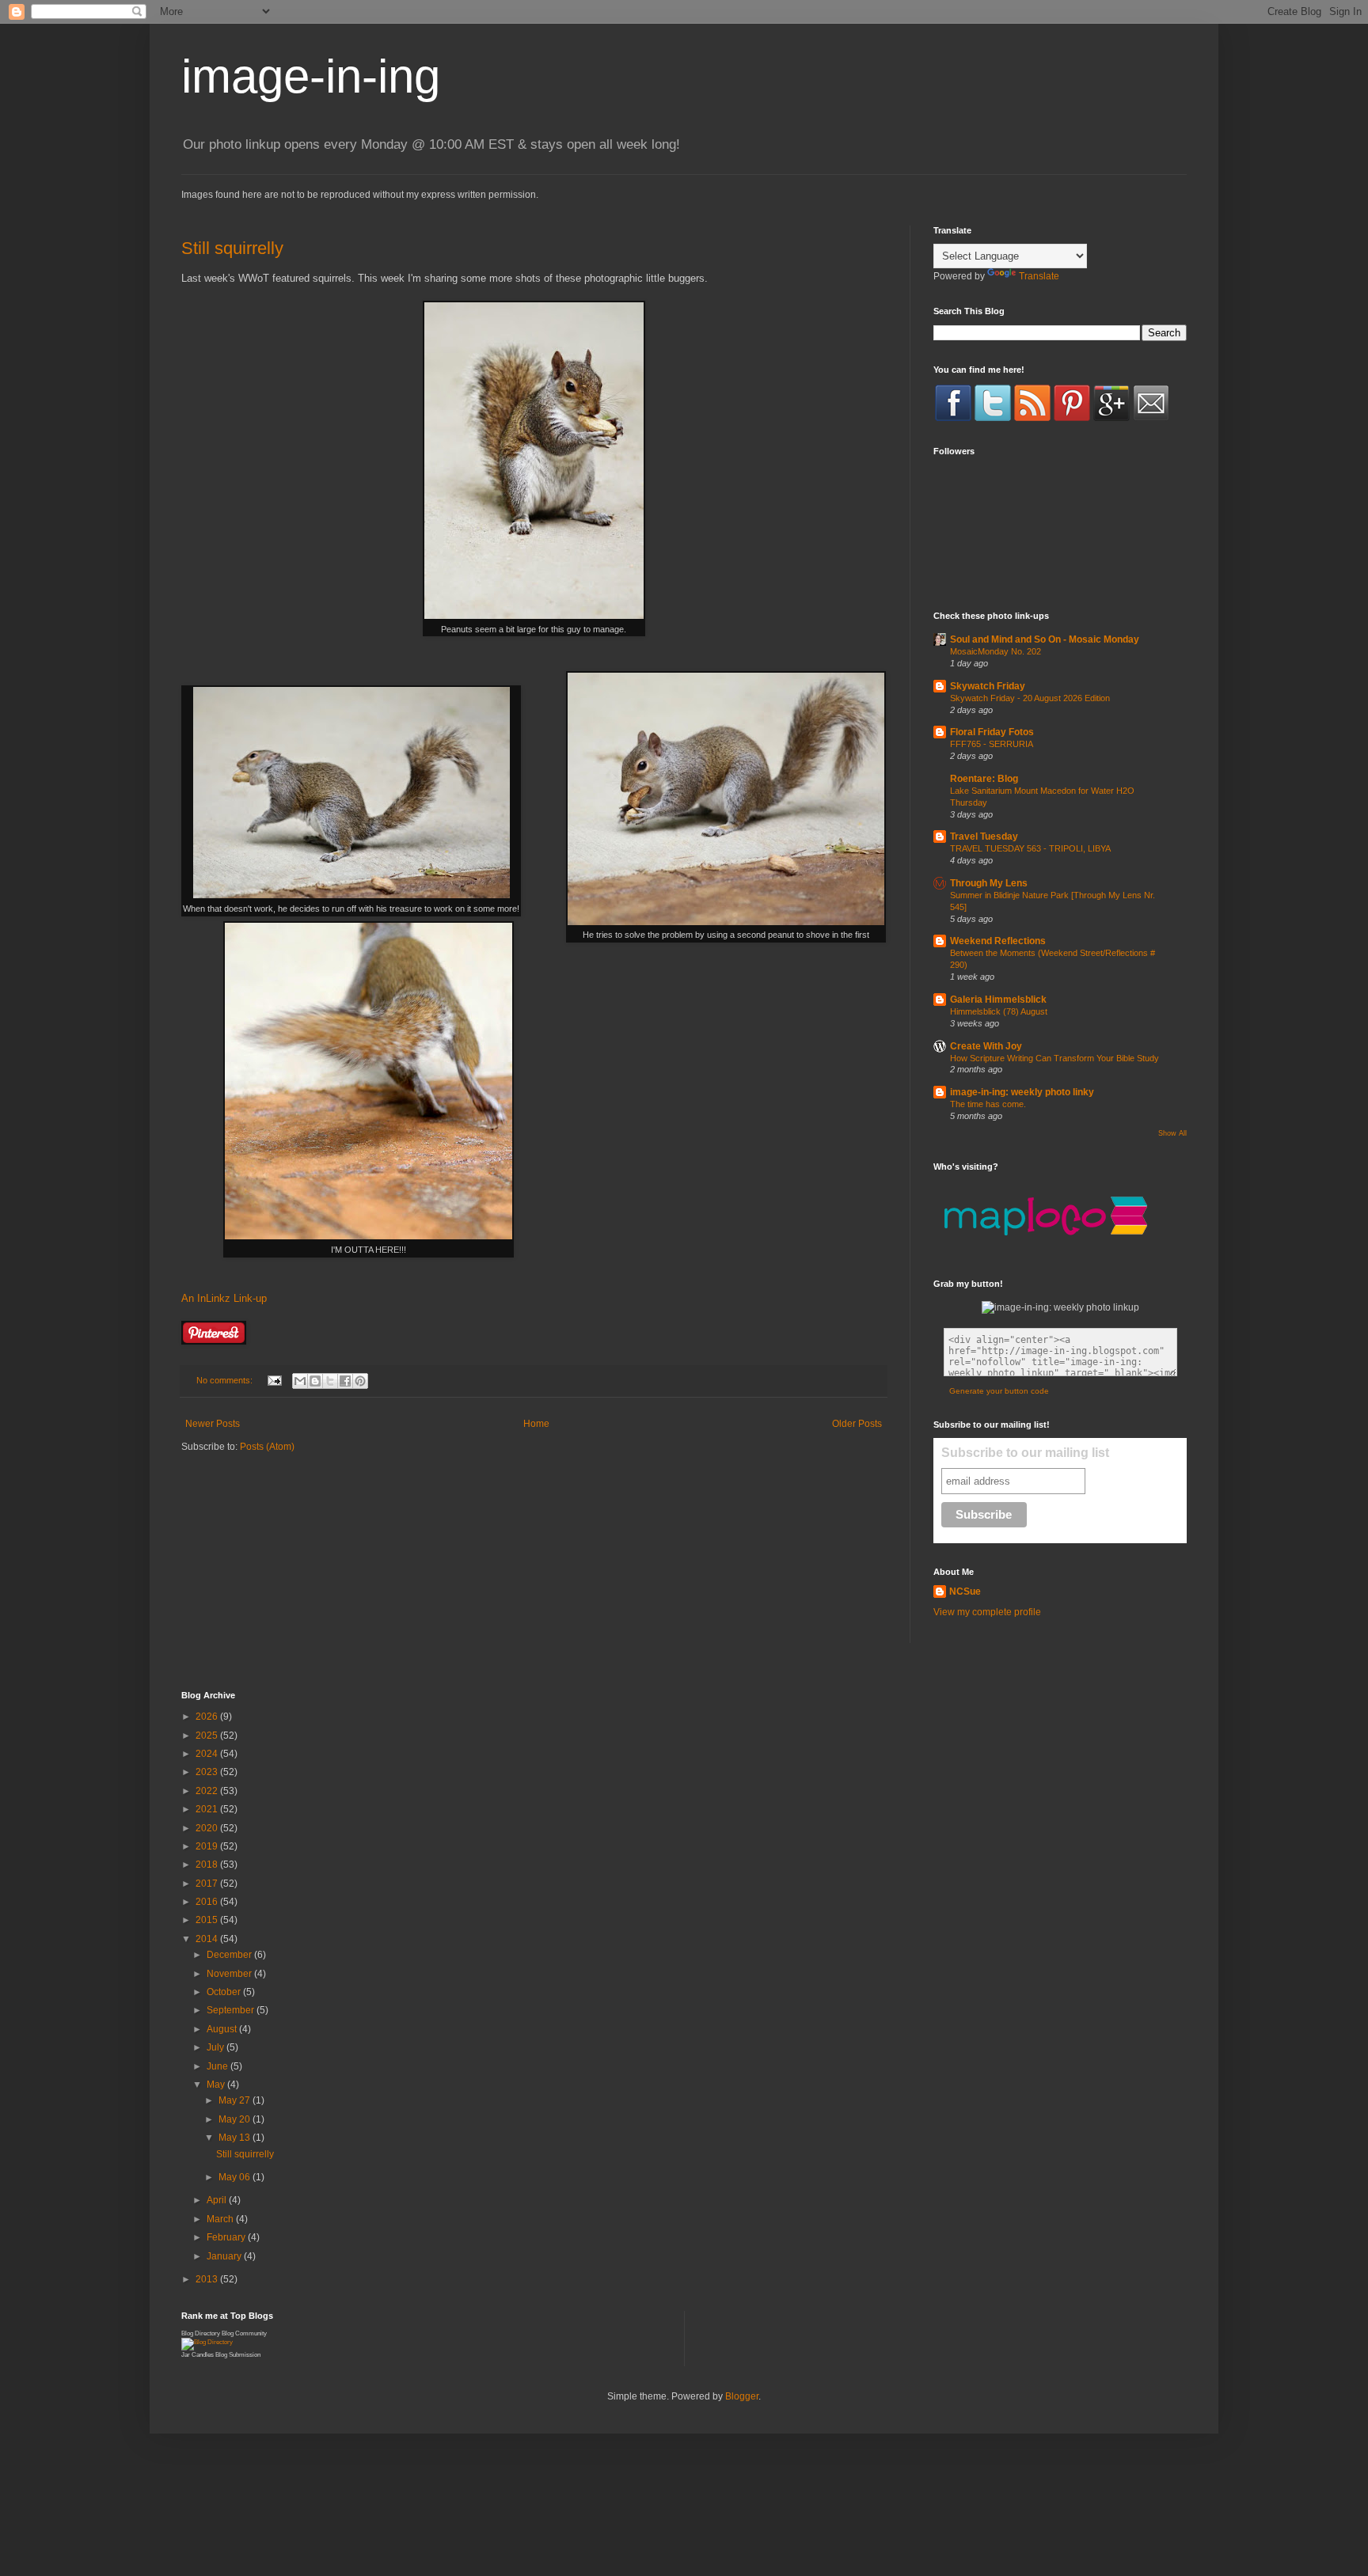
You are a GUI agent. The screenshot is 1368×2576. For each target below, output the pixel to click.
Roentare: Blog (984, 779)
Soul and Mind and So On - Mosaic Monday (1045, 639)
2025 (208, 1736)
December (230, 1955)
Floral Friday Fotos (992, 732)
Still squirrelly (232, 248)
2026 (208, 1717)
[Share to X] (330, 1381)
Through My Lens (989, 883)
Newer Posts (213, 1424)
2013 (208, 2279)
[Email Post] (274, 1380)
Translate (1039, 276)
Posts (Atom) (267, 1447)
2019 (208, 1846)
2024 (208, 1754)
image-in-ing (311, 76)
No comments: (226, 1380)
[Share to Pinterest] (360, 1381)
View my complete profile (987, 1612)
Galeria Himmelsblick (998, 1000)
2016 (208, 1902)
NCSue (965, 1592)
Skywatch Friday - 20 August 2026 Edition (1030, 698)
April (218, 2200)
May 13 (236, 2138)
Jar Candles (198, 2355)
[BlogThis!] (315, 1381)
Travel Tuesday (984, 837)
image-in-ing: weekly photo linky (1022, 1092)
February (227, 2237)
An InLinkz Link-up (224, 1298)
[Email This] (300, 1381)
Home (536, 1424)
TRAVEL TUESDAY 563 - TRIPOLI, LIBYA (1030, 848)
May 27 (236, 2100)
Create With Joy (986, 1046)
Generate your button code (999, 1391)
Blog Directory (201, 2333)
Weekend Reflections (998, 941)
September (232, 2010)
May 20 (236, 2119)
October (225, 1992)
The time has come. (988, 1104)
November (230, 1974)
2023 (208, 1772)
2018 (208, 1865)
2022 (208, 1791)
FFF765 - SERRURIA (992, 744)
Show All (1172, 1133)
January (225, 2256)
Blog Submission (238, 2355)
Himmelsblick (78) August (999, 1011)
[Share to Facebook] (345, 1381)
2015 (208, 1920)
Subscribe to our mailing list (1025, 1453)
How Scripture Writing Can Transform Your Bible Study (1054, 1058)
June (218, 2066)
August (223, 2029)
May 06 (236, 2177)
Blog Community (244, 2333)
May (217, 2085)
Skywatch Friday (988, 686)
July (217, 2047)
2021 (208, 1809)
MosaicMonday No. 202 (996, 651)
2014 (208, 1939)
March (221, 2219)
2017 (208, 1884)
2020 (208, 1828)
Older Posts (857, 1424)
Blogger (742, 2396)
